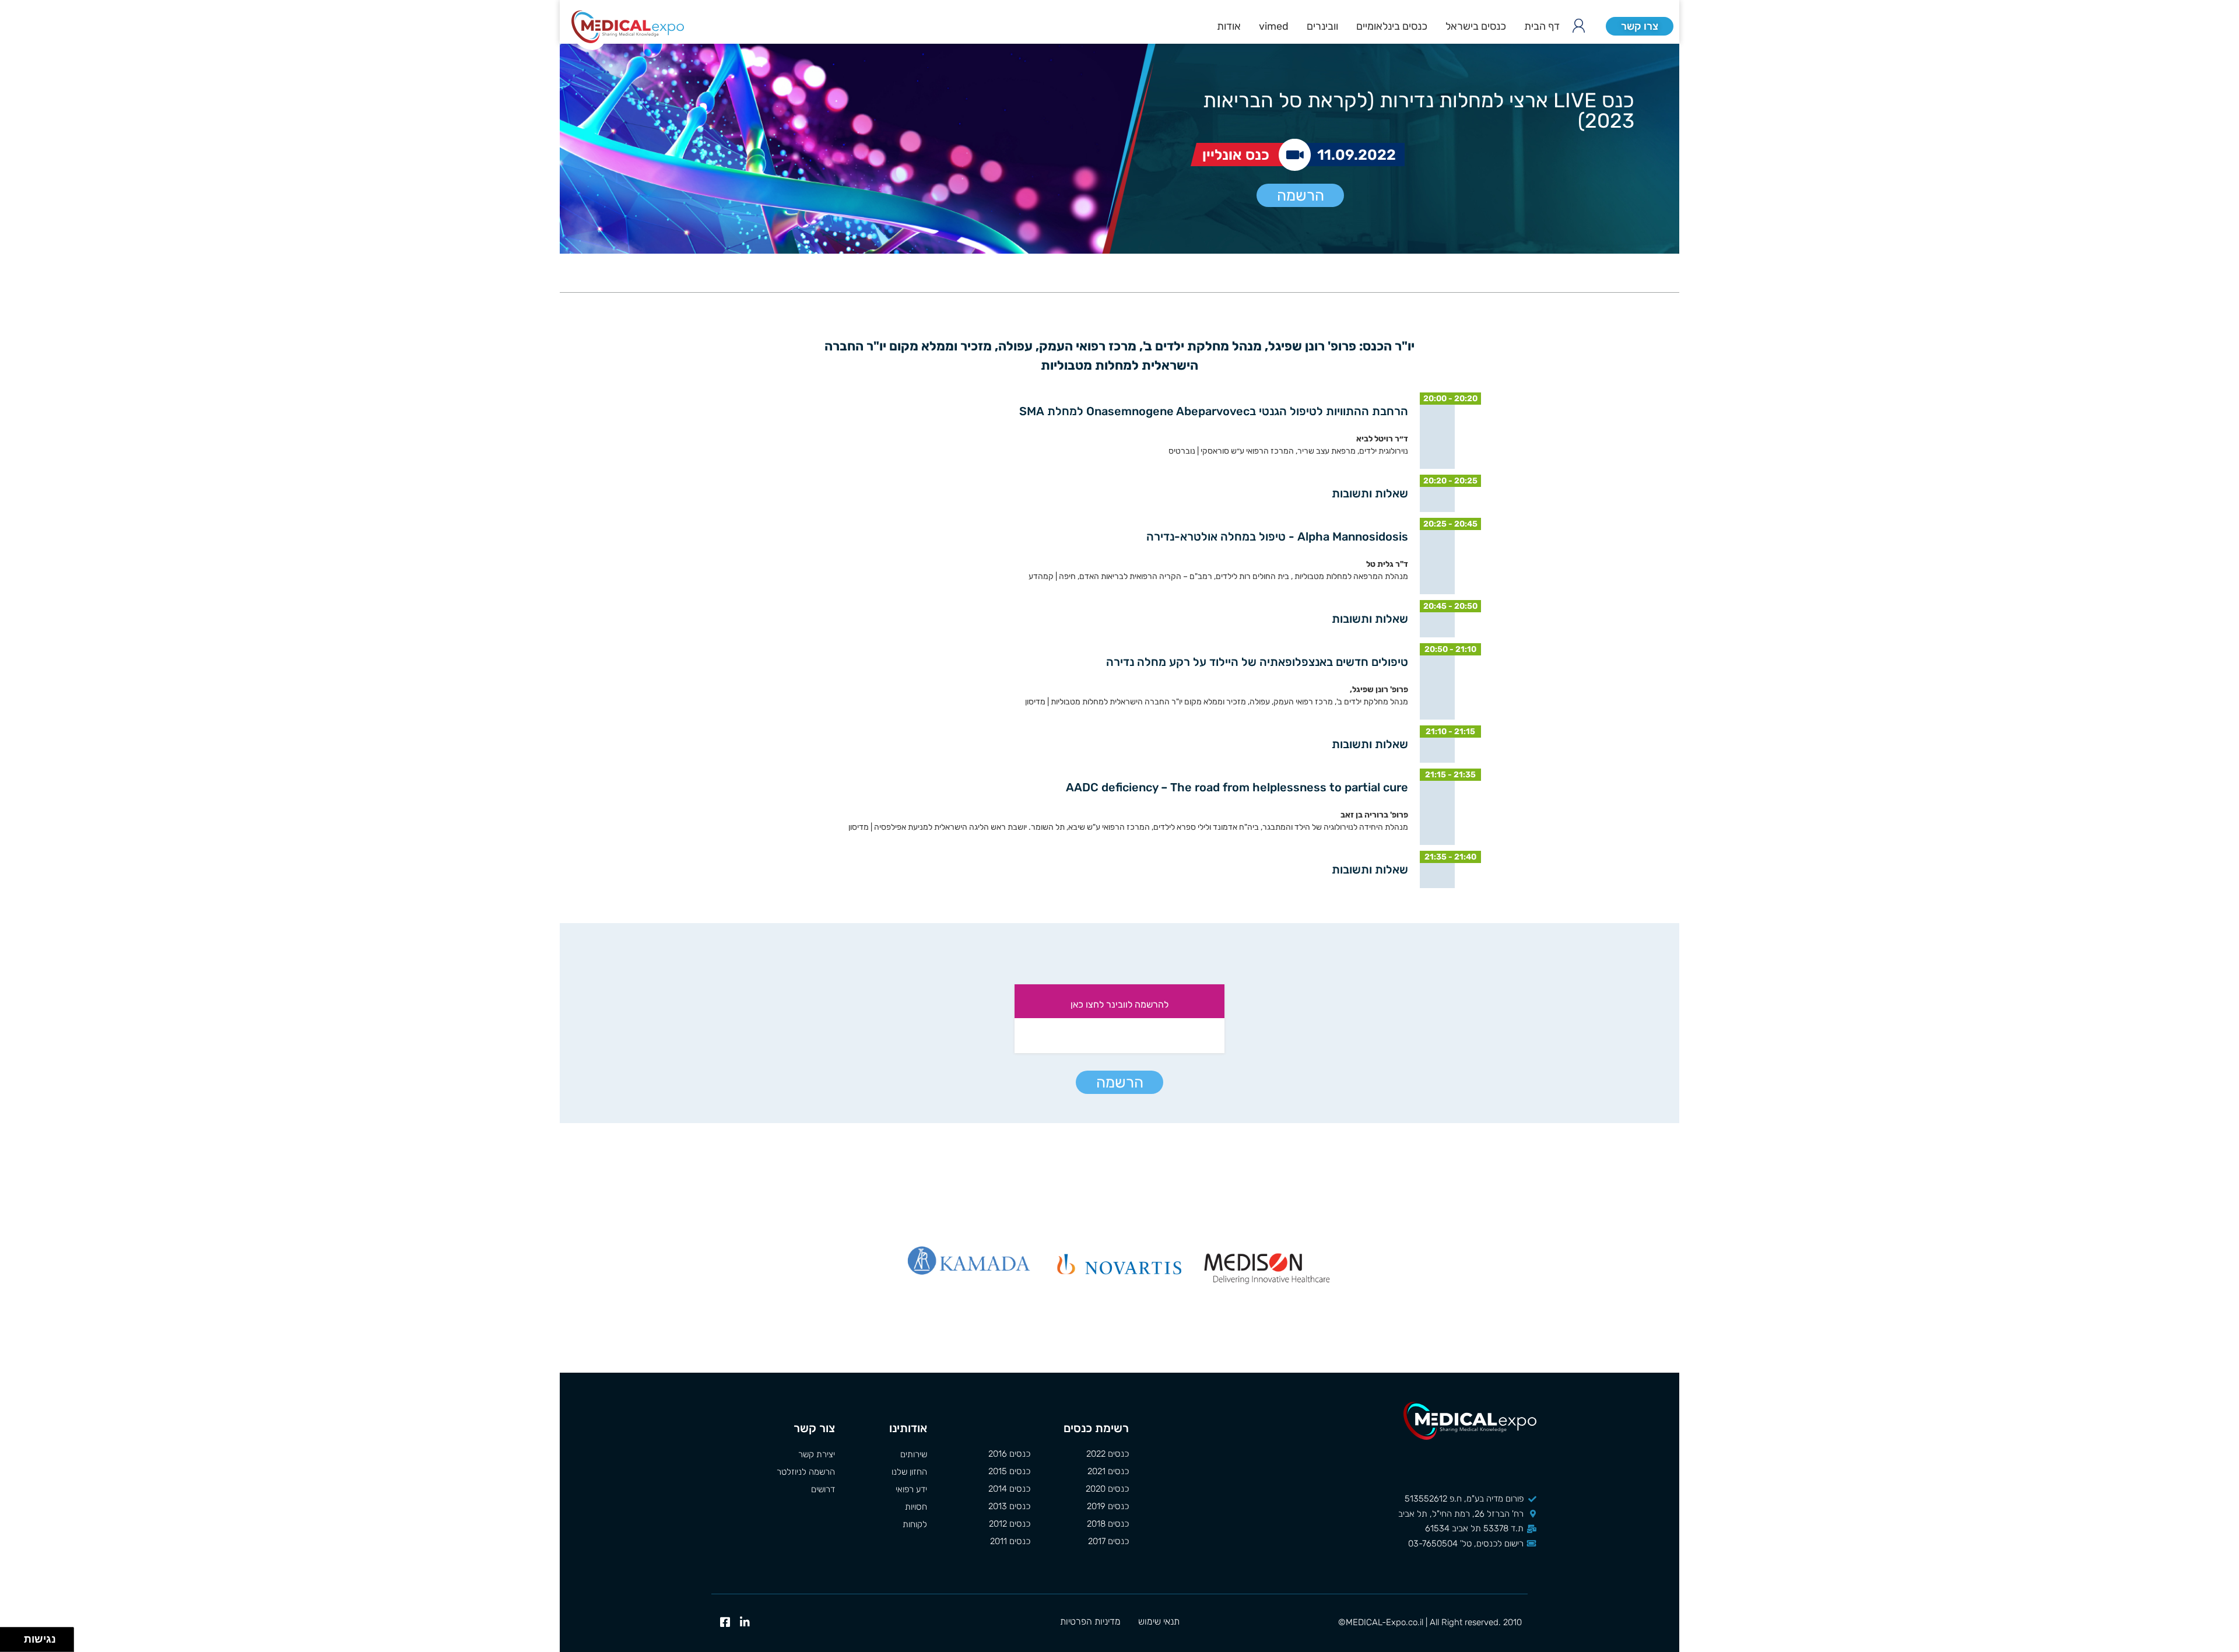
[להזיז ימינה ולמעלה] (15, 1637)
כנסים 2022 (1108, 1454)
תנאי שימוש (1159, 1621)
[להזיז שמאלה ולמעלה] (9, 1637)
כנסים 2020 (1107, 1489)
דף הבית (1542, 26)
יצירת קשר (817, 1454)
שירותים (913, 1454)
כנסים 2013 (1009, 1506)
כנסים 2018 (1108, 1524)
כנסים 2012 (1010, 1524)
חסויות (916, 1507)
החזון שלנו (909, 1472)
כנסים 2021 (1108, 1471)
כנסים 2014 (1009, 1489)
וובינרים (1322, 26)
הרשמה (1301, 196)
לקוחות (915, 1524)
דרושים (823, 1489)
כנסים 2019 (1108, 1506)
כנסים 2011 (1010, 1541)
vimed (1274, 26)
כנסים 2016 (1009, 1454)
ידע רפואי (911, 1489)
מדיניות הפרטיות (1090, 1621)
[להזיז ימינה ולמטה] (15, 1643)
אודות (1229, 26)
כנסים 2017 (1108, 1541)
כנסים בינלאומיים (1392, 26)
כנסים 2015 (1009, 1471)
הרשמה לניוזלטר (806, 1472)
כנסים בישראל (1476, 26)
